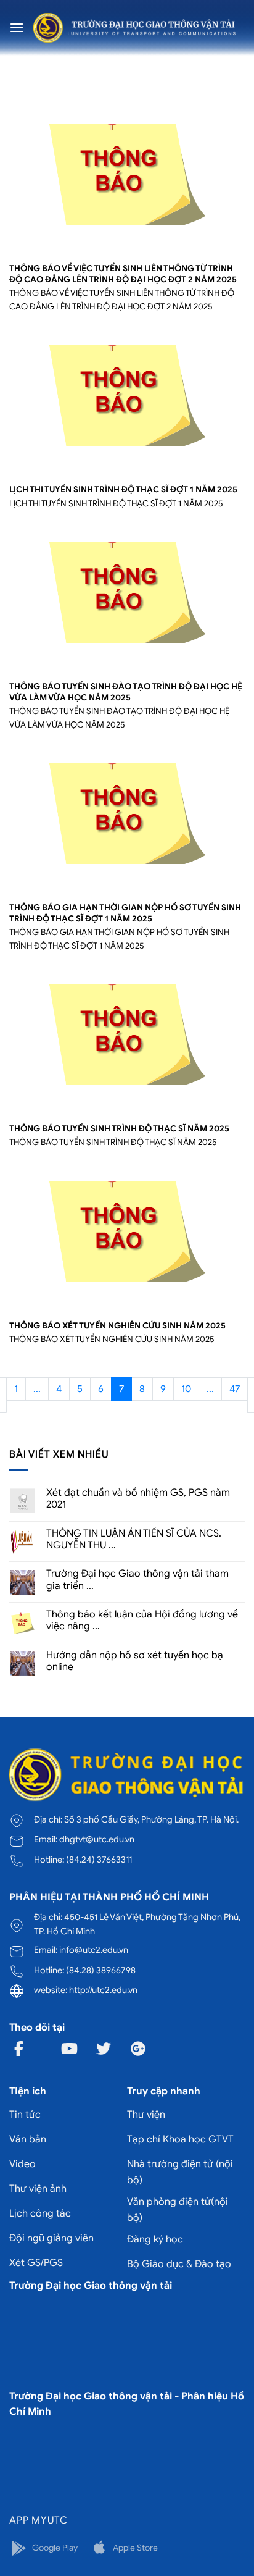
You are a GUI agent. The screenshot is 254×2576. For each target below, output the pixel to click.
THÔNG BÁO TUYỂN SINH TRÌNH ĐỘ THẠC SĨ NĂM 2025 (119, 1129)
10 (186, 1389)
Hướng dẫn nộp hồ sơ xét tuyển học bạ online (135, 1661)
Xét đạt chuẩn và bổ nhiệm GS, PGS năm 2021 (138, 1499)
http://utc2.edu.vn (103, 1990)
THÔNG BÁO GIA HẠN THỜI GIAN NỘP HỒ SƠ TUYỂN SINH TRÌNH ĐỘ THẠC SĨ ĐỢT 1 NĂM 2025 (125, 913)
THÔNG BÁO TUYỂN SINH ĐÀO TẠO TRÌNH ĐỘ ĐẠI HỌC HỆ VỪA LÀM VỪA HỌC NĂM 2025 (126, 692)
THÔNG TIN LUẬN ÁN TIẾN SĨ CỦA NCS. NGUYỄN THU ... (134, 1540)
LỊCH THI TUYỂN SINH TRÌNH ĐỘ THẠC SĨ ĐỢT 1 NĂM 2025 (123, 489)
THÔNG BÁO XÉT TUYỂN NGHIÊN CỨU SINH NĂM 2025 (117, 1326)
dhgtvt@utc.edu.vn (97, 1839)
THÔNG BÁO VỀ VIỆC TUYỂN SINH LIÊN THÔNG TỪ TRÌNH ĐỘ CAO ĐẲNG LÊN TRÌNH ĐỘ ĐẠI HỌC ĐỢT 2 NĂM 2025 (123, 274)
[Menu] (17, 27)
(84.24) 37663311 (99, 1860)
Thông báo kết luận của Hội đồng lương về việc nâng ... (142, 1621)
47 (235, 1389)
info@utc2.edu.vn (94, 1950)
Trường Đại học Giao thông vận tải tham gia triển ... (137, 1580)
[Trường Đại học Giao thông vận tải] (134, 28)
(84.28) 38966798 (101, 1970)
